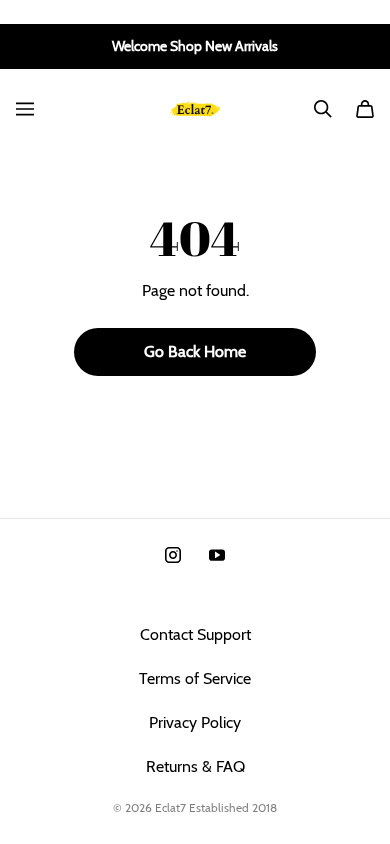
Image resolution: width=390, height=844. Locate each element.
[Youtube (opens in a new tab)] (217, 555)
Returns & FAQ (195, 766)
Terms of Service (195, 678)
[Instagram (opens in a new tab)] (173, 555)
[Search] (323, 109)
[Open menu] (25, 109)
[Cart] (365, 109)
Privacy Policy (195, 722)
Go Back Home (195, 351)
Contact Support (195, 634)
